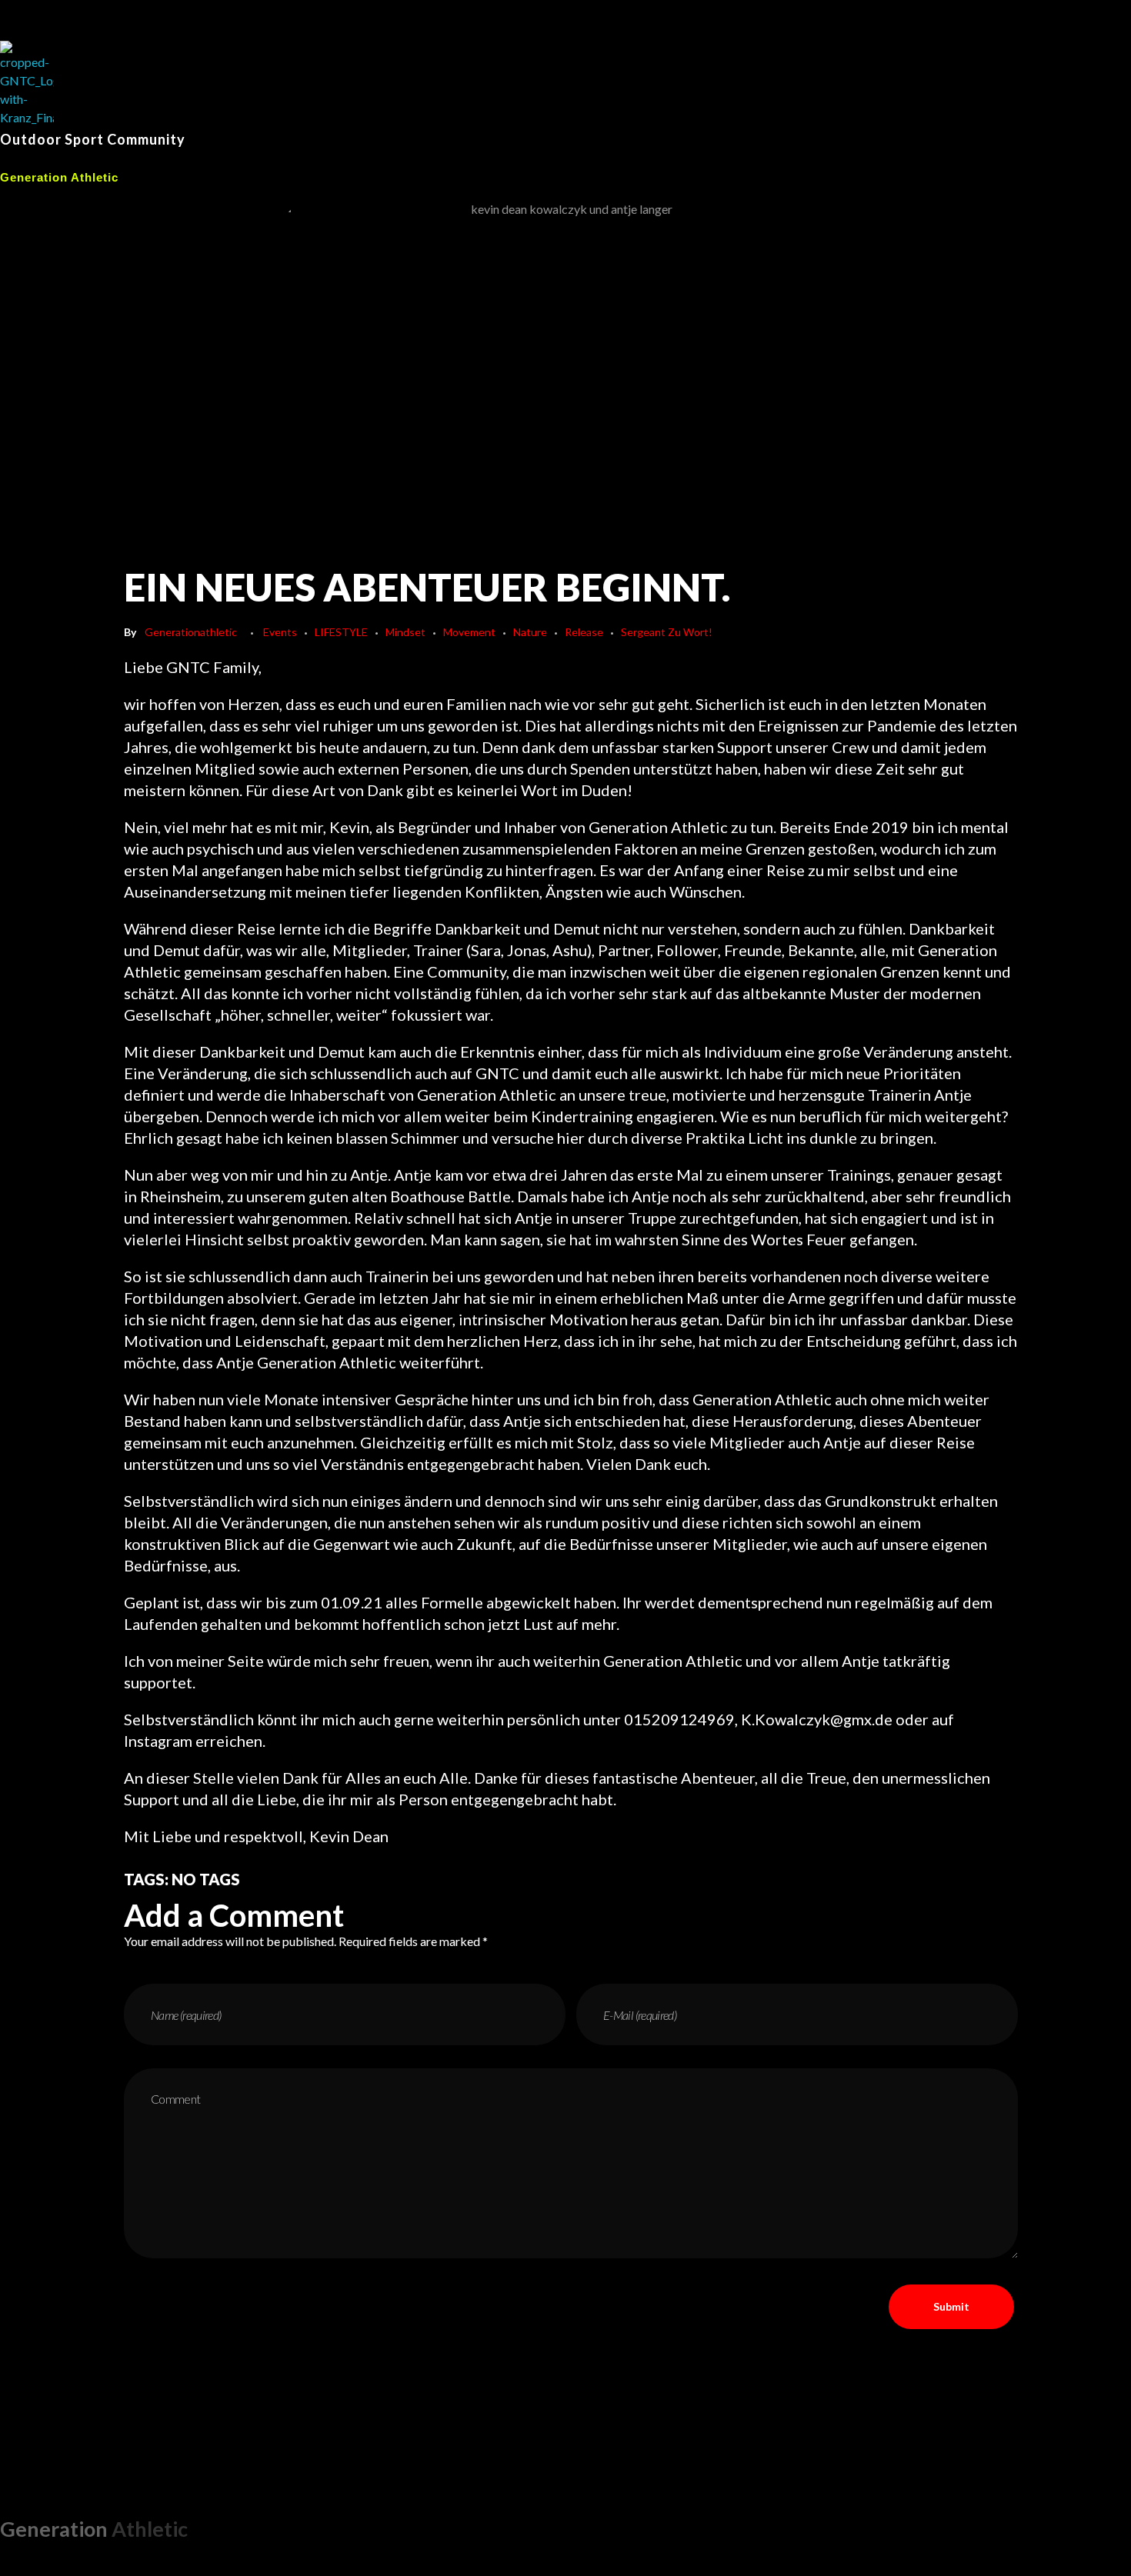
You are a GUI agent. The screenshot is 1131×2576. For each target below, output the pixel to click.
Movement (469, 632)
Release (584, 632)
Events (280, 632)
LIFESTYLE (341, 632)
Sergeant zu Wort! (667, 632)
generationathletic (191, 632)
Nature (530, 632)
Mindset (405, 632)
